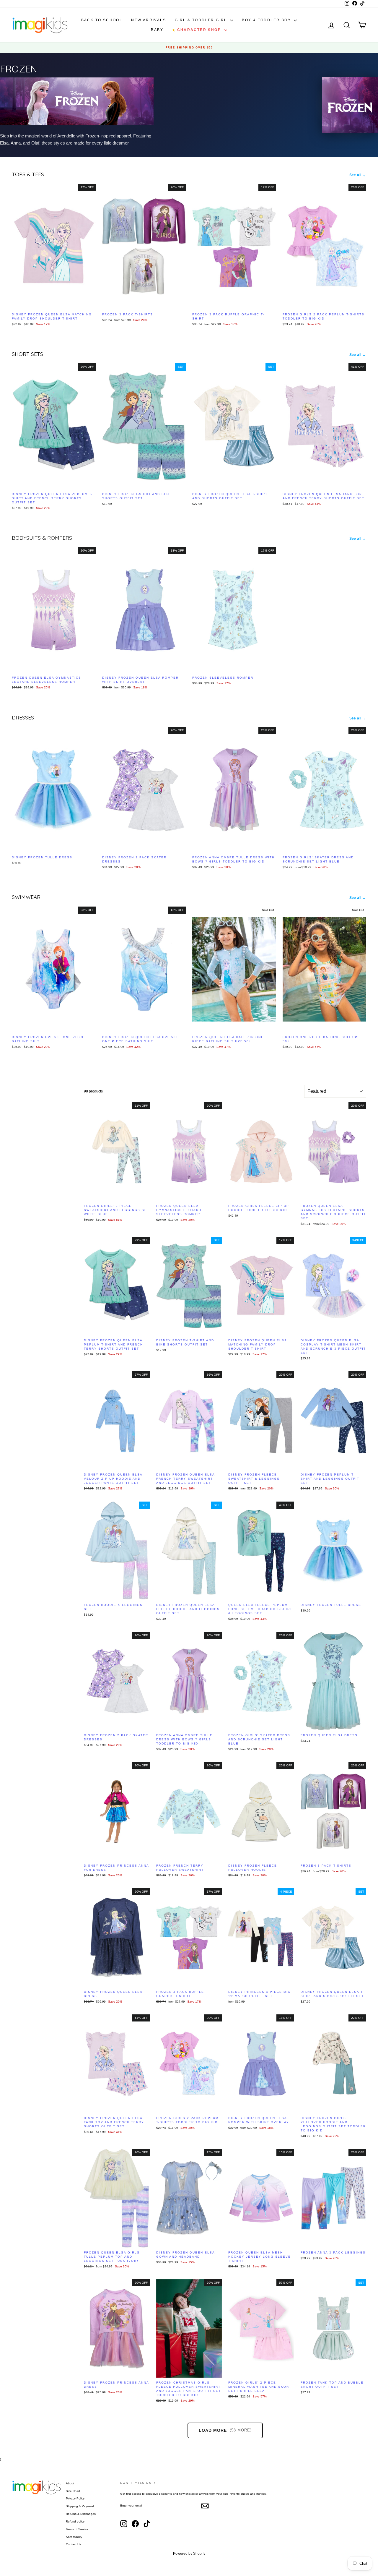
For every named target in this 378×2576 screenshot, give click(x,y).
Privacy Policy (75, 2498)
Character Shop (197, 30)
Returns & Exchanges (81, 2514)
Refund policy (75, 2521)
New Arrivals (149, 20)
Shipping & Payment (80, 2506)
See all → (358, 175)
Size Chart (73, 2491)
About (70, 2483)
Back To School (102, 20)
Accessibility (74, 2537)
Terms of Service (77, 2529)
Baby (157, 30)
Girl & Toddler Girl (202, 20)
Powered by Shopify (189, 2554)
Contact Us (73, 2544)
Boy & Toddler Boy (267, 20)
